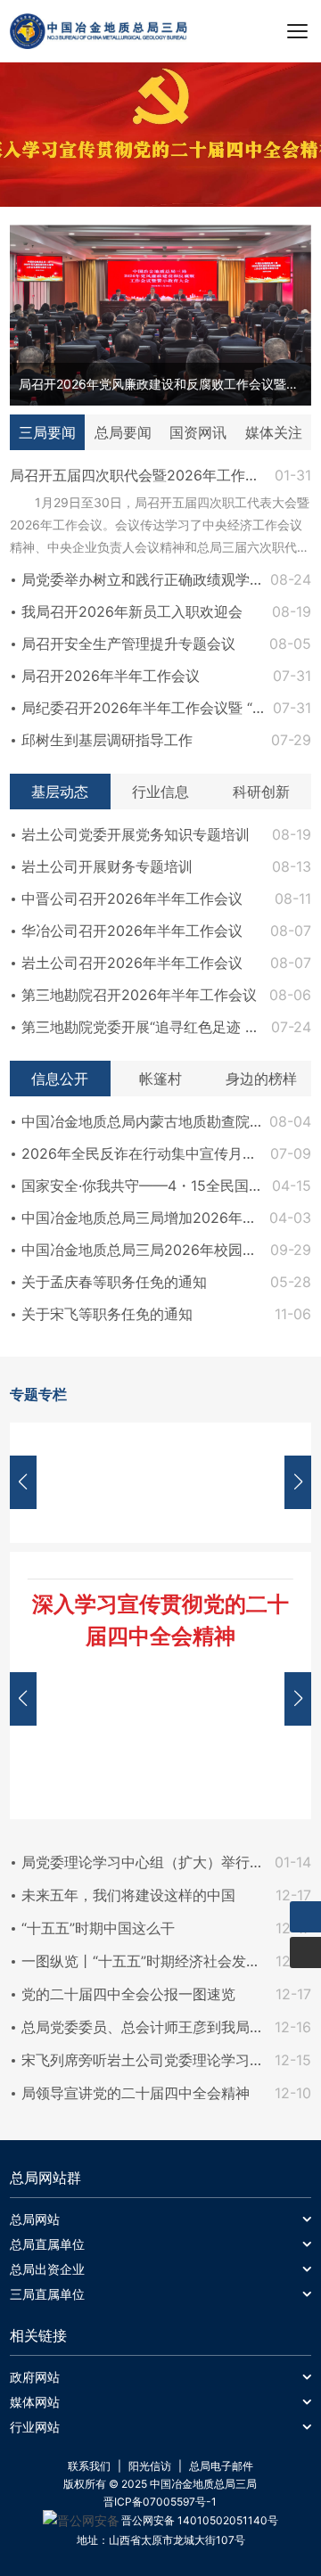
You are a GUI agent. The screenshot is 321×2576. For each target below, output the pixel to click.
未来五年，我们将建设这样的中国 (128, 1895)
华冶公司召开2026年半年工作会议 (132, 931)
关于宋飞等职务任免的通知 (107, 1314)
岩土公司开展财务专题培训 (107, 866)
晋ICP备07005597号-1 (160, 2502)
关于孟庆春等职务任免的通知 (114, 1282)
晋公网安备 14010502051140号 (200, 2520)
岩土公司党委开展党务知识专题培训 (136, 834)
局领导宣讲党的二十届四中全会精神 (136, 2093)
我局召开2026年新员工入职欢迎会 (132, 611)
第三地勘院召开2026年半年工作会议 (139, 995)
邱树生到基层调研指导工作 (107, 740)
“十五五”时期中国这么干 (98, 1928)
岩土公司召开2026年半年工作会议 (132, 963)
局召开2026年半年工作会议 (111, 676)
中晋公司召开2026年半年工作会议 (132, 898)
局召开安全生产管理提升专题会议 (128, 644)
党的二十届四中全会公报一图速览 (128, 1994)
